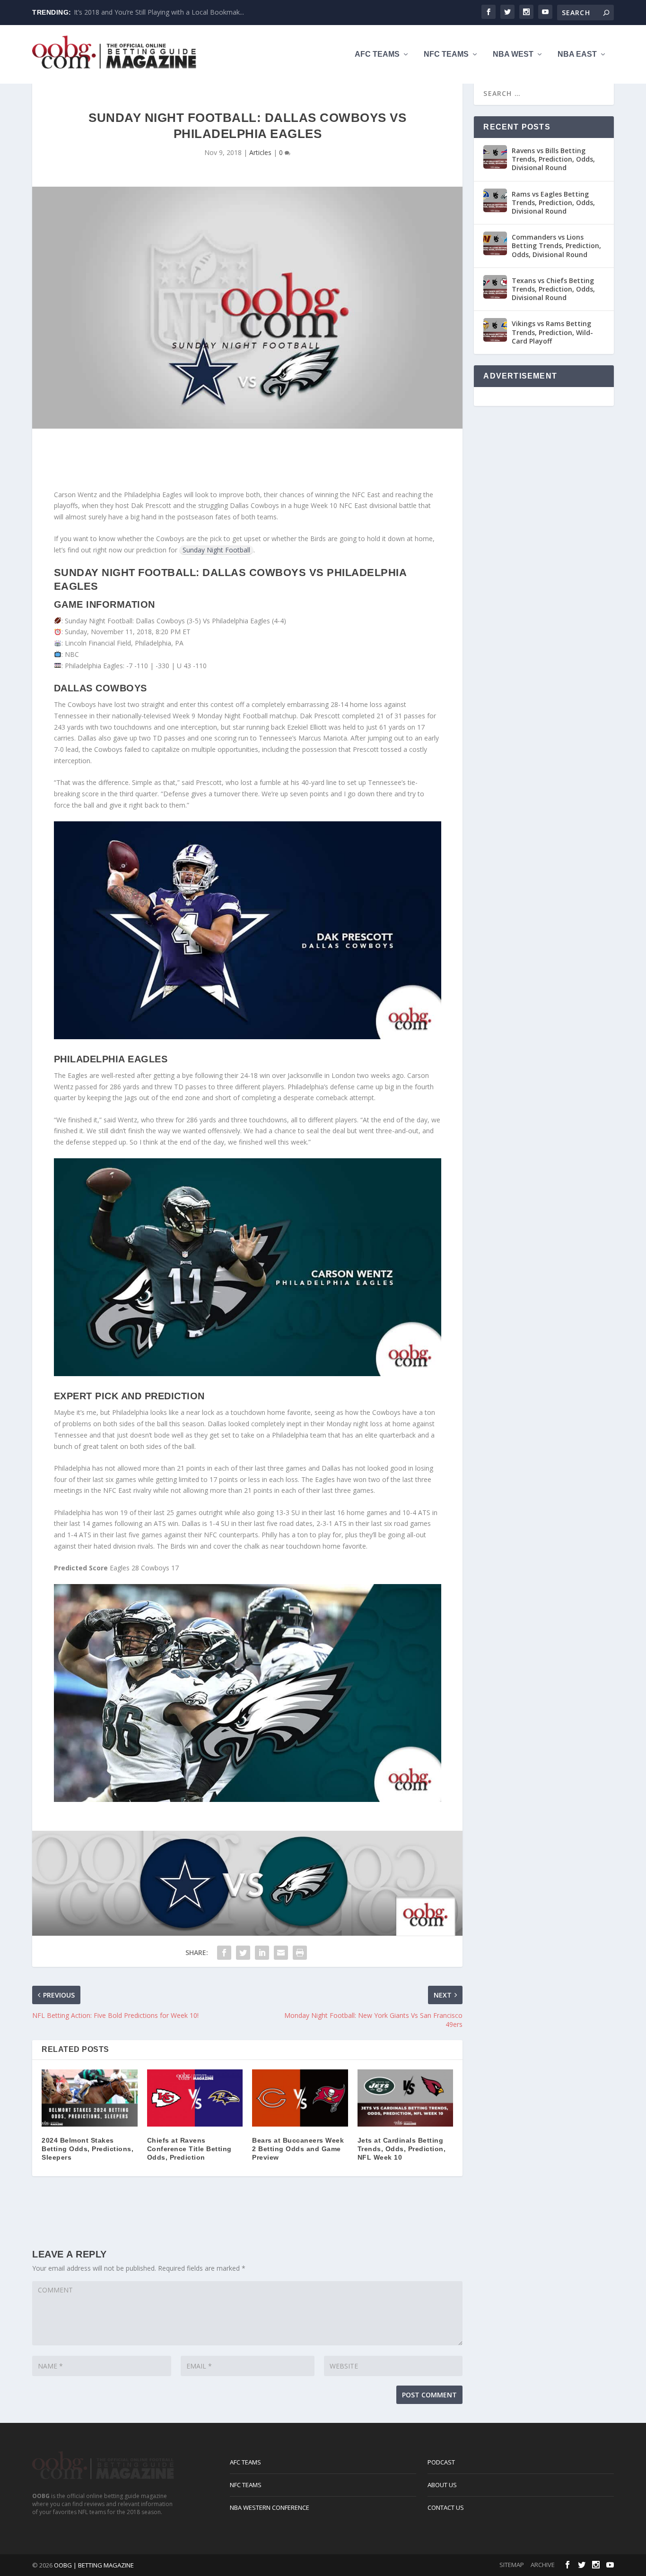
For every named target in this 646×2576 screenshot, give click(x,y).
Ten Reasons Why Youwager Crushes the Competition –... (162, 12)
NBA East (577, 54)
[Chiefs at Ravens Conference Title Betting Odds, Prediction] (195, 2098)
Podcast (441, 2462)
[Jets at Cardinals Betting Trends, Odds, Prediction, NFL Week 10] (406, 2098)
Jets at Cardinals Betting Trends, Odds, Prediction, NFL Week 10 (402, 2149)
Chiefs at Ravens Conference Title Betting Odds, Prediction (189, 2149)
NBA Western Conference (270, 2507)
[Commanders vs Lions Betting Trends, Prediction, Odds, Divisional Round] (495, 243)
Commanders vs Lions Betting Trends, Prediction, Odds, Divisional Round (556, 246)
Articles (260, 152)
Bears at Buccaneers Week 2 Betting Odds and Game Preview (298, 2149)
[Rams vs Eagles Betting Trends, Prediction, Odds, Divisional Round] (495, 200)
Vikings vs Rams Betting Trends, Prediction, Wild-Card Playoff (552, 332)
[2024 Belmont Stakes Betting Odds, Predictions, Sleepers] (90, 2098)
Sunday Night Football (216, 550)
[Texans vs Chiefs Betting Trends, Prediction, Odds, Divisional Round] (495, 287)
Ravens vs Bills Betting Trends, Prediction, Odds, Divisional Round (553, 159)
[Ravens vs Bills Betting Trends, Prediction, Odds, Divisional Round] (495, 157)
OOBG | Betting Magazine (94, 2565)
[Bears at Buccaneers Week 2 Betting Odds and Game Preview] (300, 2098)
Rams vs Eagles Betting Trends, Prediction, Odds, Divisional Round (553, 202)
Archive (543, 2565)
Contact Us (446, 2507)
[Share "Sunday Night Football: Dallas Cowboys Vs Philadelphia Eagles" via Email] (281, 1953)
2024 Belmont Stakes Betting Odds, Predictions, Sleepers (87, 2149)
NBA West (513, 54)
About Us (442, 2485)
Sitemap (512, 2565)
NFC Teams (446, 54)
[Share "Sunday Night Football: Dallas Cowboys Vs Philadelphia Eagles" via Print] (300, 1953)
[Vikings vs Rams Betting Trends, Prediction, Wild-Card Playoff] (495, 330)
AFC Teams (377, 54)
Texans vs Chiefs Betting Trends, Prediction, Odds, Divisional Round (553, 289)
